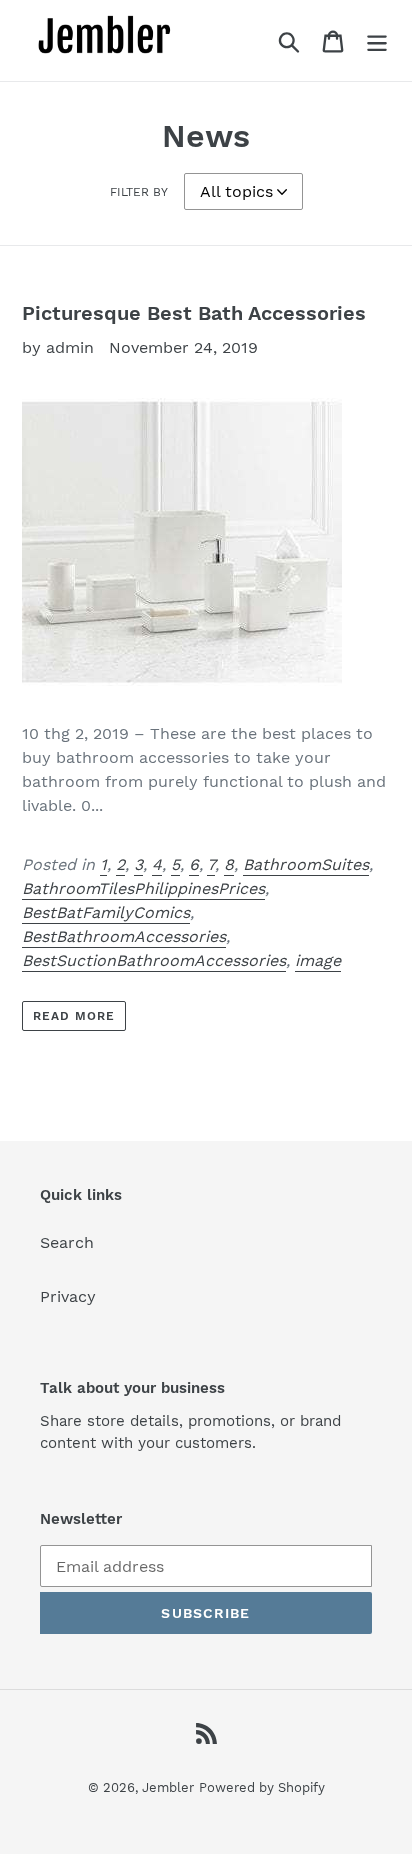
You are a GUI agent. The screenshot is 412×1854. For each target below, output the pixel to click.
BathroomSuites (306, 864)
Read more (74, 1016)
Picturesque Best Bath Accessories (194, 313)
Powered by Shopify (262, 1787)
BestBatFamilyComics (106, 912)
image (318, 960)
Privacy (68, 1296)
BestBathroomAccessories (124, 936)
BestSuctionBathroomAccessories (154, 960)
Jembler (168, 1787)
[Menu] (377, 40)
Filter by (139, 192)
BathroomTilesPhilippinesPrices (143, 888)
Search (67, 1242)
